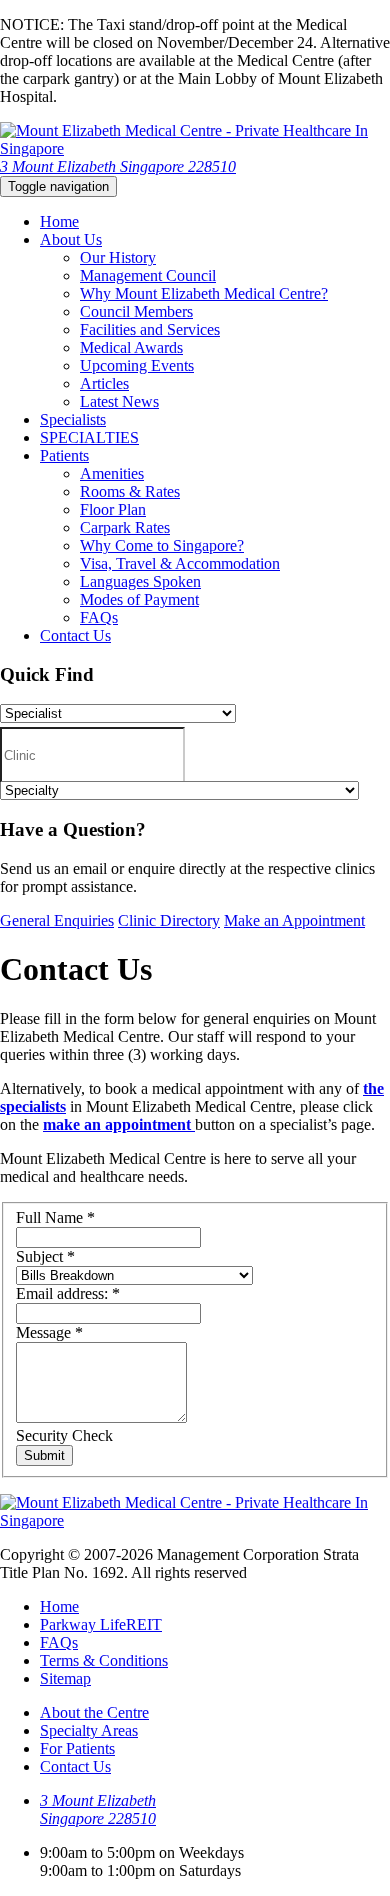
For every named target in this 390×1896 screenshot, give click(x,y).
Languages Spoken (140, 581)
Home (59, 221)
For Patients (77, 1748)
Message (49, 1332)
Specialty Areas (89, 1730)
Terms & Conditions (104, 1660)
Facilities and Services (150, 329)
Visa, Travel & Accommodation (180, 563)
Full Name (55, 1217)
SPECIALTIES (89, 437)
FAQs (99, 617)
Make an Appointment (294, 920)
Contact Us (75, 635)
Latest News (119, 401)
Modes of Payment (139, 599)
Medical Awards (131, 347)
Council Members (136, 311)
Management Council (148, 275)
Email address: (68, 1293)
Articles (104, 383)
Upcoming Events (137, 365)
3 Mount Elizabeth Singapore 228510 (118, 166)
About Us (71, 239)
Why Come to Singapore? (162, 545)
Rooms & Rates (130, 491)
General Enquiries (57, 920)
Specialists (73, 419)
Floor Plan (113, 509)
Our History (118, 257)
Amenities (112, 473)
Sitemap (65, 1678)
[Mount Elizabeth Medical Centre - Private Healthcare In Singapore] (195, 148)
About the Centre (94, 1712)
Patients (64, 455)
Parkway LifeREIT (101, 1624)
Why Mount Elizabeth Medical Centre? (204, 293)
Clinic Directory (169, 920)
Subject (45, 1256)
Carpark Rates (125, 527)
